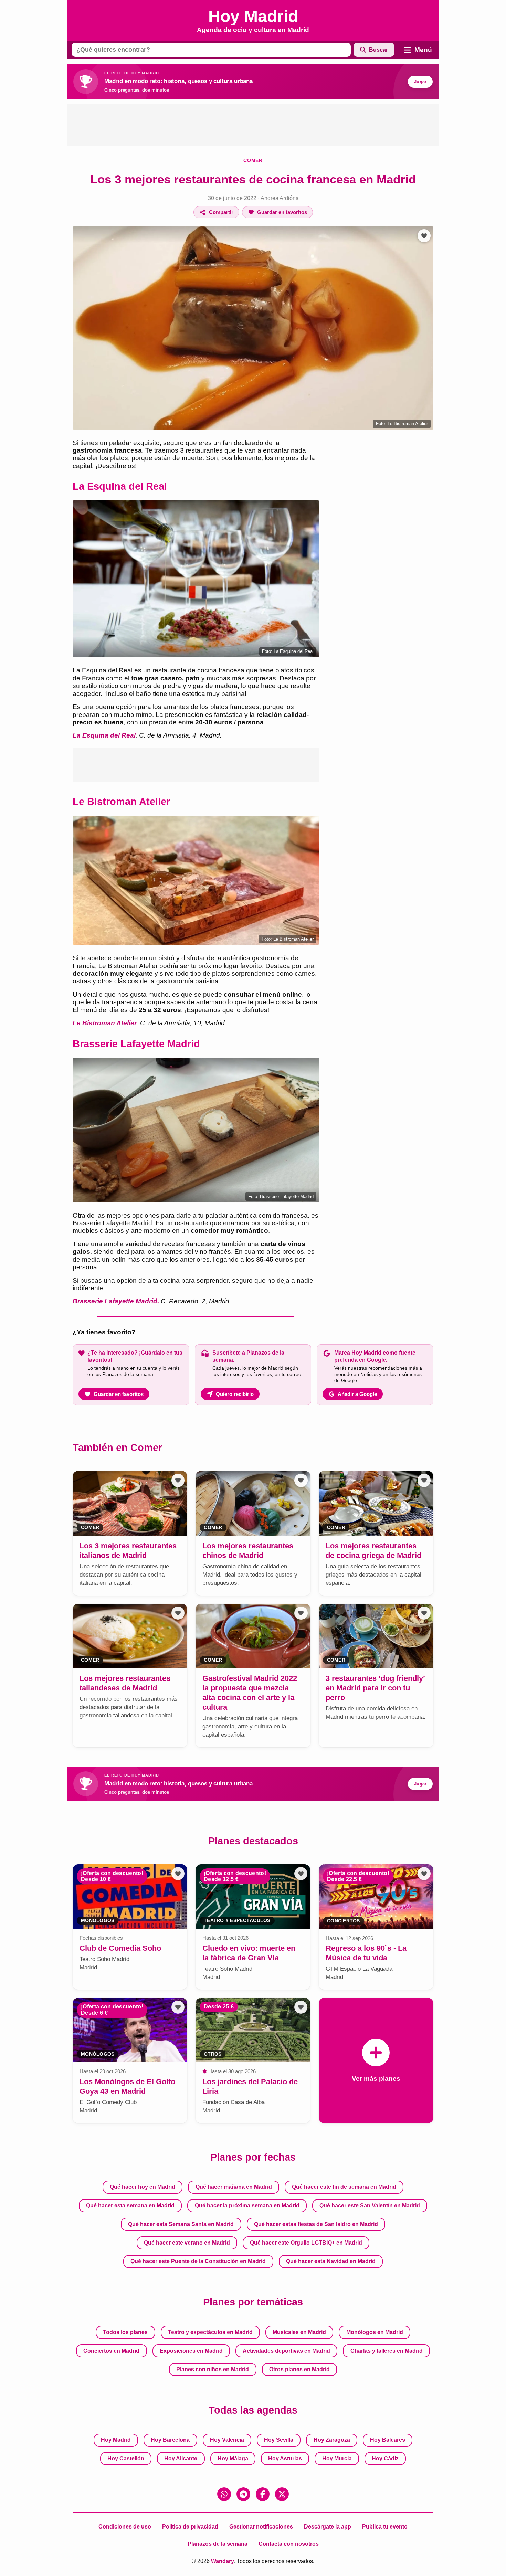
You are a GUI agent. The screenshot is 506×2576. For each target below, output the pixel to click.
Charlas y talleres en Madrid (387, 2351)
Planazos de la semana (218, 2544)
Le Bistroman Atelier (105, 1023)
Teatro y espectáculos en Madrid (210, 2332)
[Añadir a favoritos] (424, 236)
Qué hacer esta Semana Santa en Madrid (181, 2224)
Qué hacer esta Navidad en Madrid (331, 2261)
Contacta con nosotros (289, 2544)
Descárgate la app (328, 2527)
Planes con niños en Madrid (213, 2369)
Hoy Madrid (116, 2440)
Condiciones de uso (125, 2527)
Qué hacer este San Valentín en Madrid (370, 2206)
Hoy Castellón (126, 2458)
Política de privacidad (190, 2527)
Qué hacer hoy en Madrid (143, 2187)
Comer (253, 160)
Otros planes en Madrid (299, 2369)
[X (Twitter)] (282, 2494)
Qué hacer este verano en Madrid (187, 2243)
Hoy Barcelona (170, 2440)
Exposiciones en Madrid (191, 2351)
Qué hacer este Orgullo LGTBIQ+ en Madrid (306, 2243)
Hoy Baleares (388, 2440)
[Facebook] (263, 2494)
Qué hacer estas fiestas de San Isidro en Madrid (316, 2224)
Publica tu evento (385, 2527)
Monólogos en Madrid (375, 2332)
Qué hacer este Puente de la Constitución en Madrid (198, 2261)
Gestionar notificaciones (261, 2527)
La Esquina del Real (104, 735)
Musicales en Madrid (299, 2332)
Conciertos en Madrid (111, 2351)
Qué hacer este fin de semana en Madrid (344, 2187)
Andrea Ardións (280, 198)
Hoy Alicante (181, 2458)
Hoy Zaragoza (332, 2440)
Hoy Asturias (285, 2458)
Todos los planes (125, 2332)
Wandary (223, 2561)
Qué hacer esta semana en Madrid (130, 2206)
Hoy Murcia (337, 2458)
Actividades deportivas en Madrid (286, 2351)
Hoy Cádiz (385, 2458)
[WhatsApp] (224, 2494)
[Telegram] (243, 2494)
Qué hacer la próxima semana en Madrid (247, 2206)
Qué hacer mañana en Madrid (234, 2187)
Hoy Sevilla (279, 2440)
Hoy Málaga (233, 2458)
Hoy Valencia (227, 2440)
